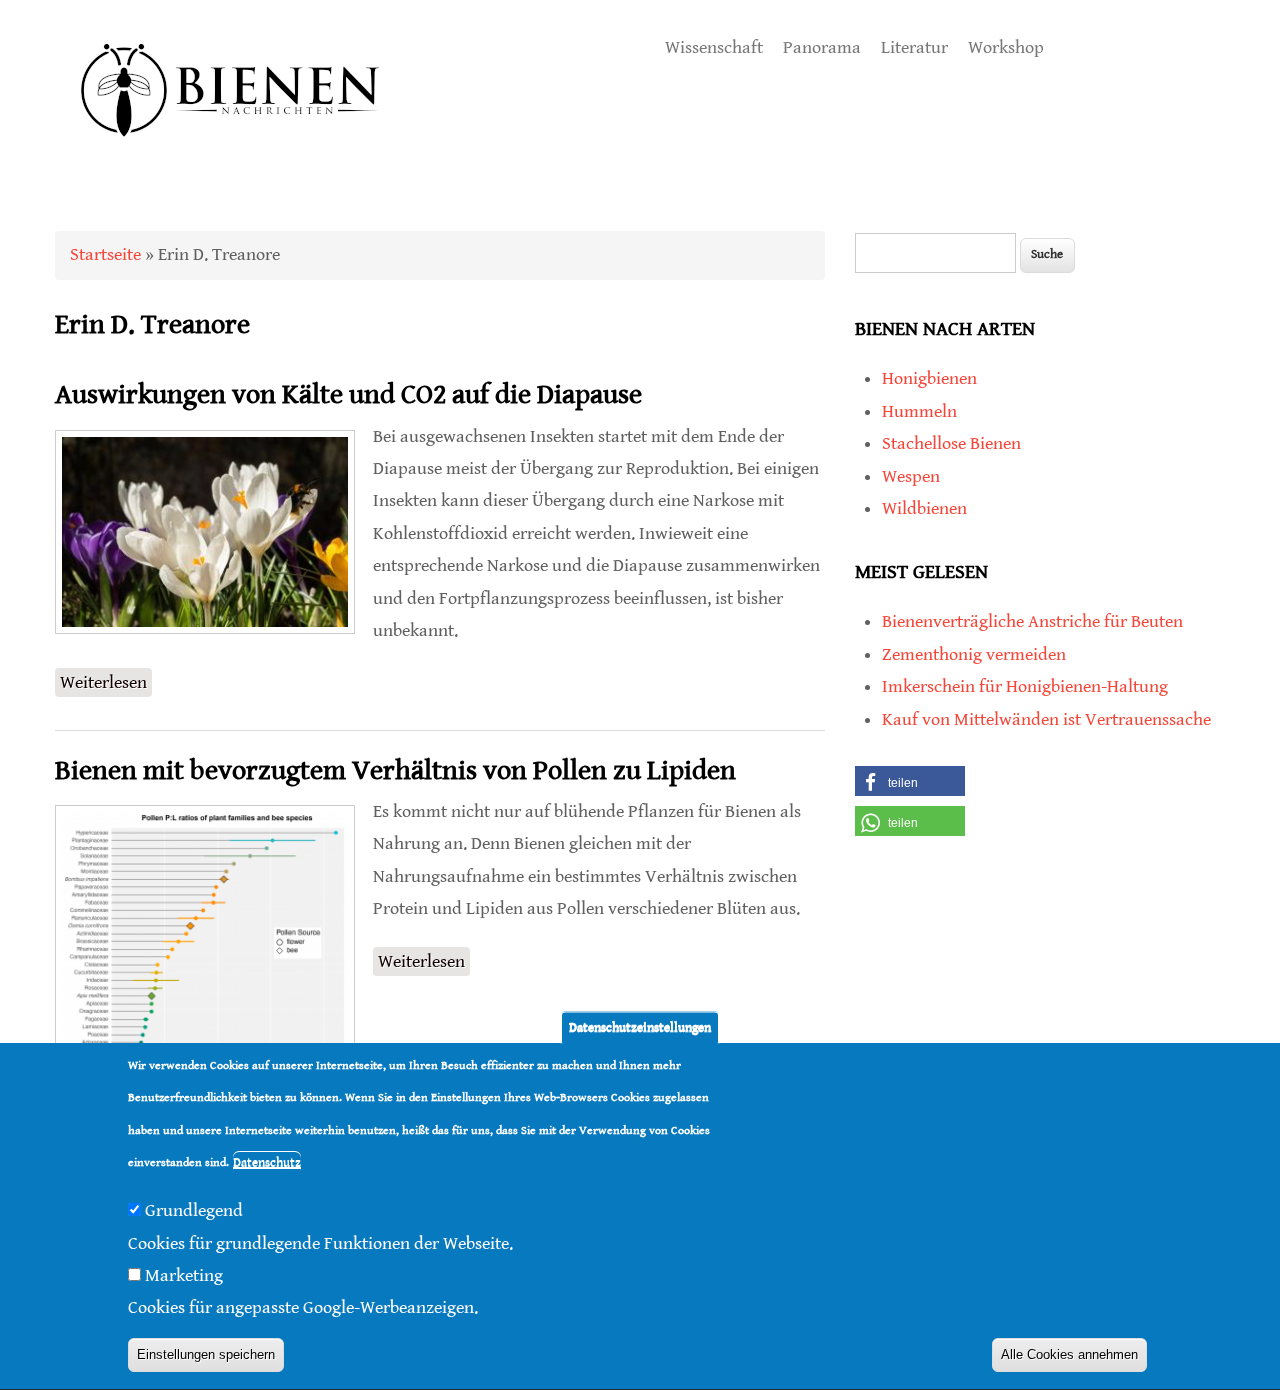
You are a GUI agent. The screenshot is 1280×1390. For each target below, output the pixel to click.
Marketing (184, 1276)
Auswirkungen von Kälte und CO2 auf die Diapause (348, 395)
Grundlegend (194, 1211)
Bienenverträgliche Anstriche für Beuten (1032, 621)
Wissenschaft (714, 47)
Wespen (911, 476)
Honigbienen (929, 378)
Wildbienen (924, 508)
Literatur (914, 47)
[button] (910, 781)
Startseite (105, 254)
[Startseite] (231, 159)
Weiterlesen (106, 682)
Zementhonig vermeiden (974, 654)
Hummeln (919, 411)
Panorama (822, 47)
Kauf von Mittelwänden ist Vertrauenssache (1046, 719)
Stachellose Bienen (951, 443)
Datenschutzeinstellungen (640, 1027)
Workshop (1006, 47)
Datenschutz (267, 1163)
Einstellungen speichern (206, 1355)
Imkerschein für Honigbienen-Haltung (1025, 686)
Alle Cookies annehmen (1069, 1355)
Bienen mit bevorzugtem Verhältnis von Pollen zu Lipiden (395, 771)
